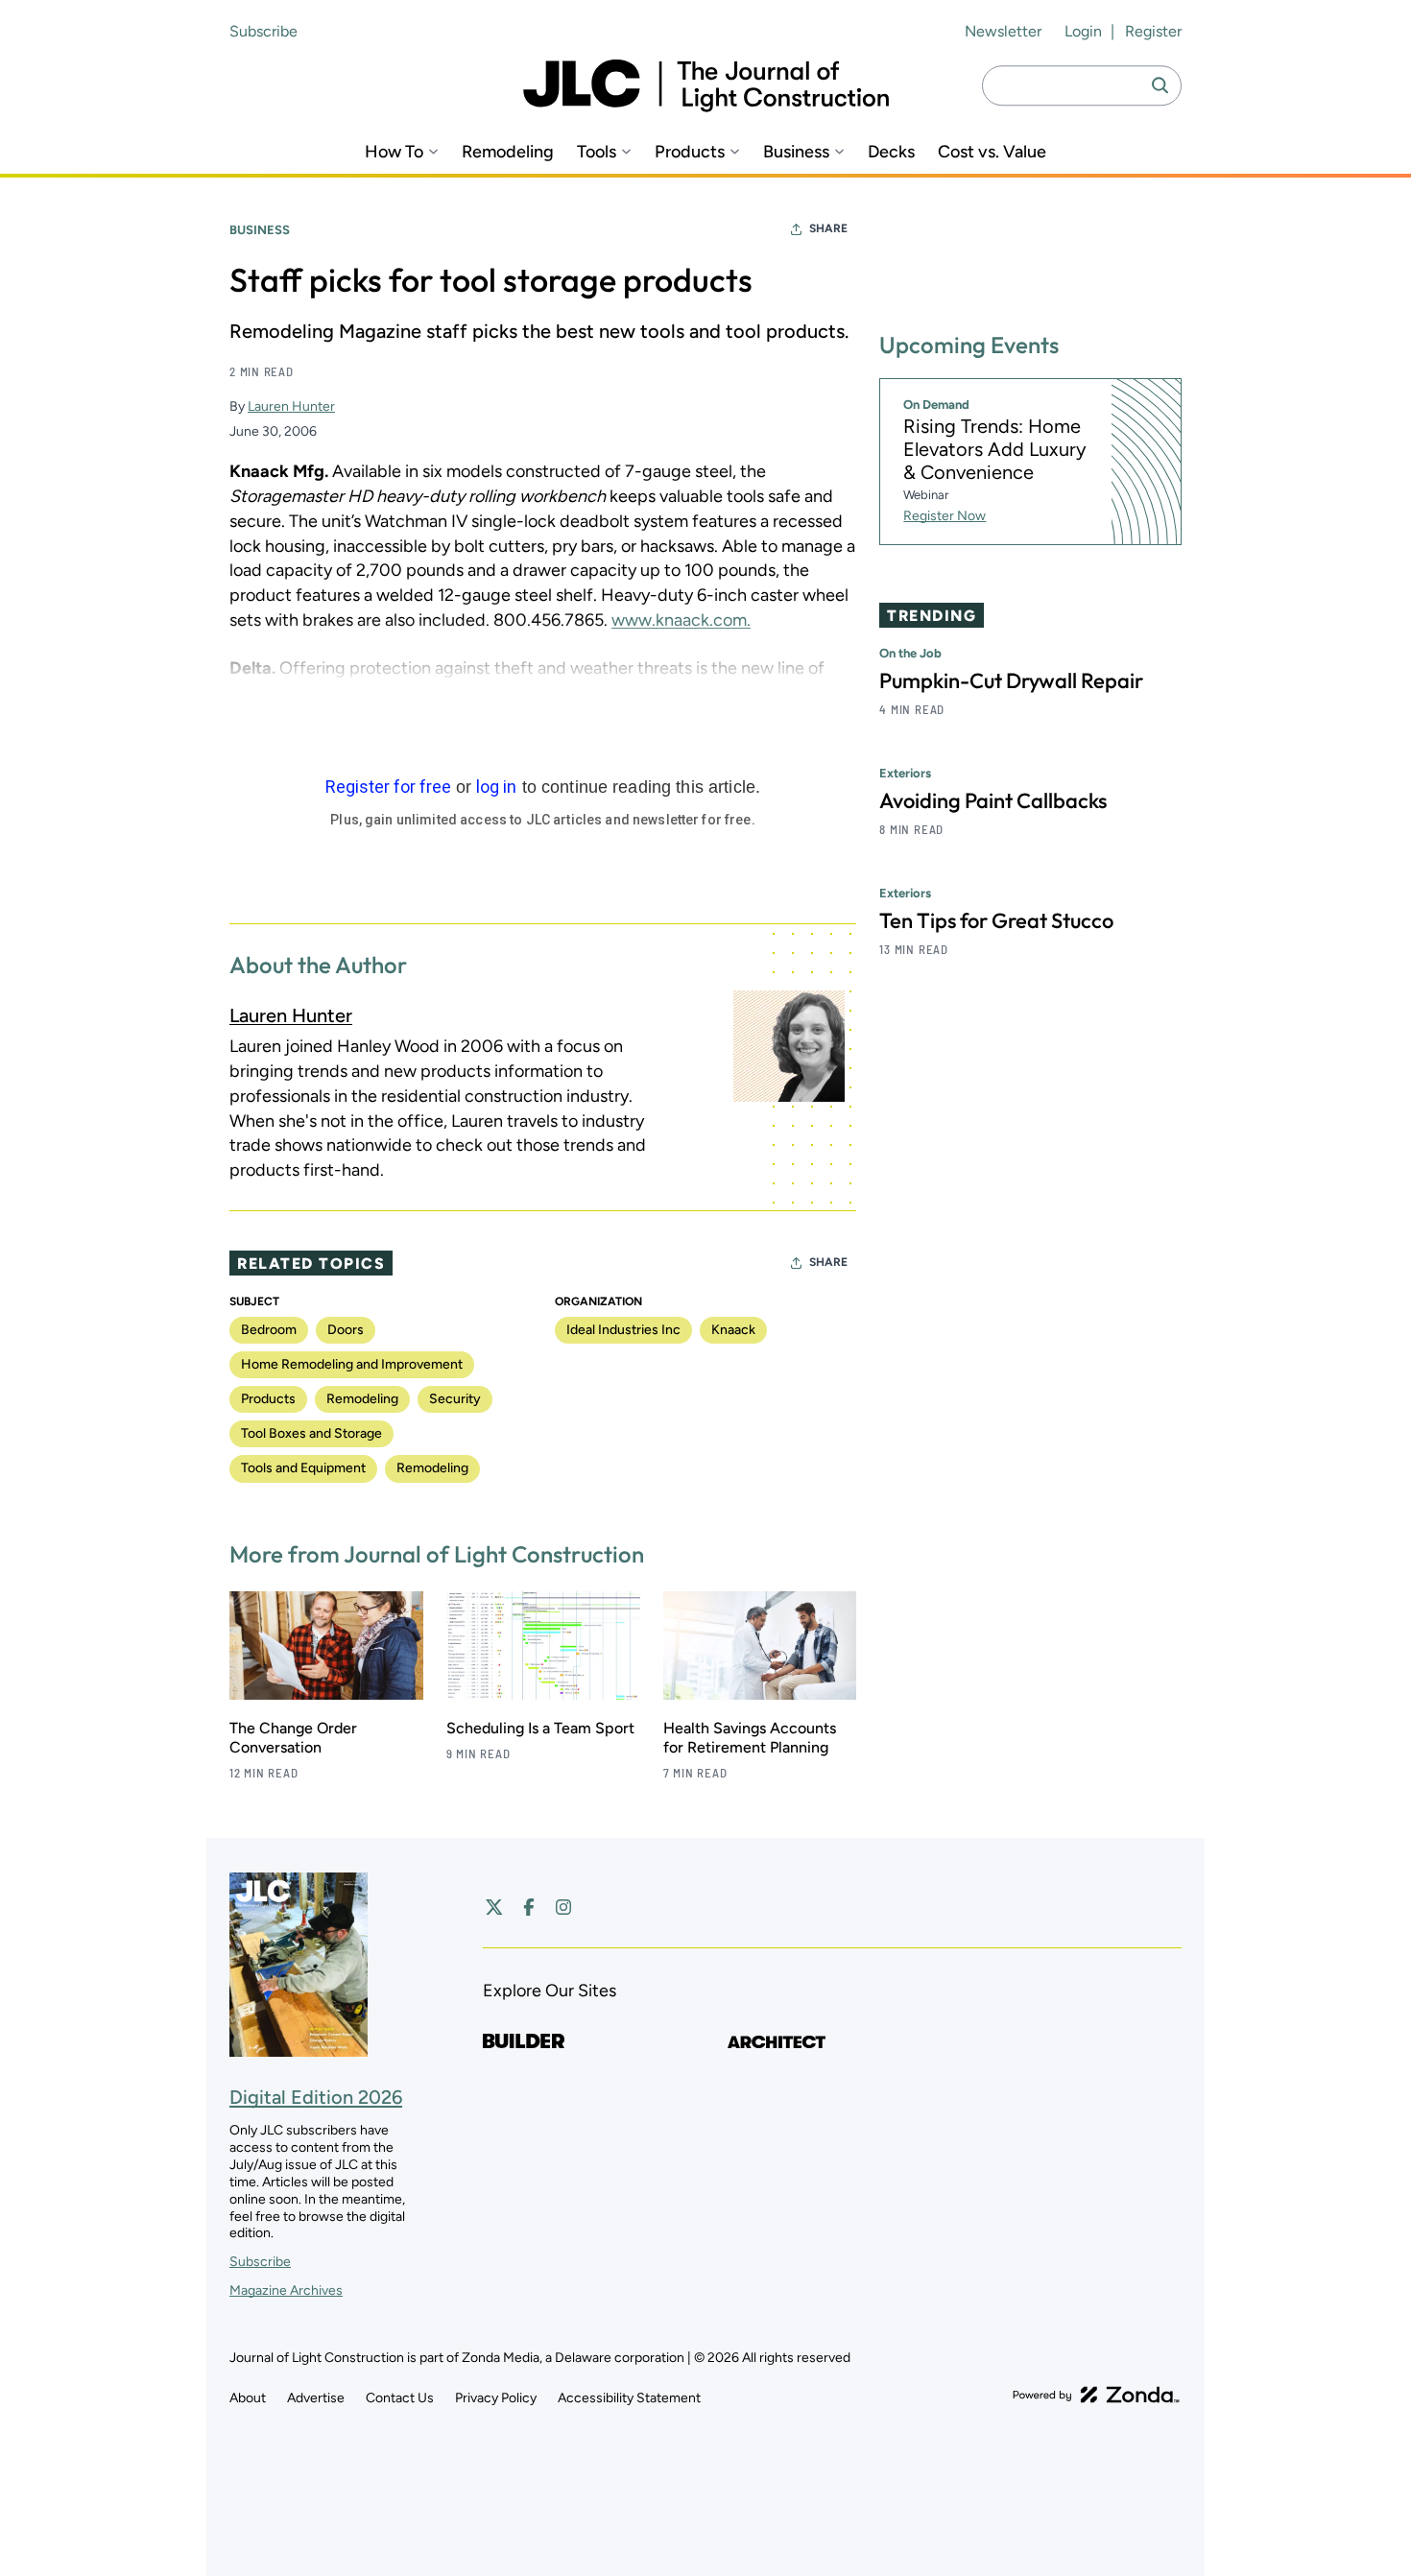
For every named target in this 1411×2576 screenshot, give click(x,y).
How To (394, 152)
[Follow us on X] (494, 1907)
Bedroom (269, 1330)
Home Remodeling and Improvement (352, 1364)
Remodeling (508, 152)
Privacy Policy (496, 2398)
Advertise (316, 2398)
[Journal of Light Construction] (706, 86)
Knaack (733, 1330)
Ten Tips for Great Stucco (996, 920)
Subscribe (263, 31)
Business (796, 152)
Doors (346, 1330)
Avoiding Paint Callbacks (993, 800)
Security (455, 1399)
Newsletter (1003, 31)
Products (690, 152)
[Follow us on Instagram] (563, 1907)
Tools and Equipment (303, 1468)
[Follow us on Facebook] (529, 1907)
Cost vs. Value (992, 152)
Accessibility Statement (629, 2398)
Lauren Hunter (291, 406)
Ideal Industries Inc (623, 1330)
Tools (597, 152)
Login (1083, 31)
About (248, 2398)
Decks (891, 152)
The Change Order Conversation (293, 1738)
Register (1153, 31)
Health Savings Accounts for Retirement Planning (750, 1738)
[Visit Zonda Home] (1096, 2395)
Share (828, 228)
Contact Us (400, 2398)
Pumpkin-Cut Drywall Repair (1011, 680)
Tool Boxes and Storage (311, 1433)
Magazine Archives (286, 2290)
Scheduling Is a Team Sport (540, 1728)
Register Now (945, 516)
